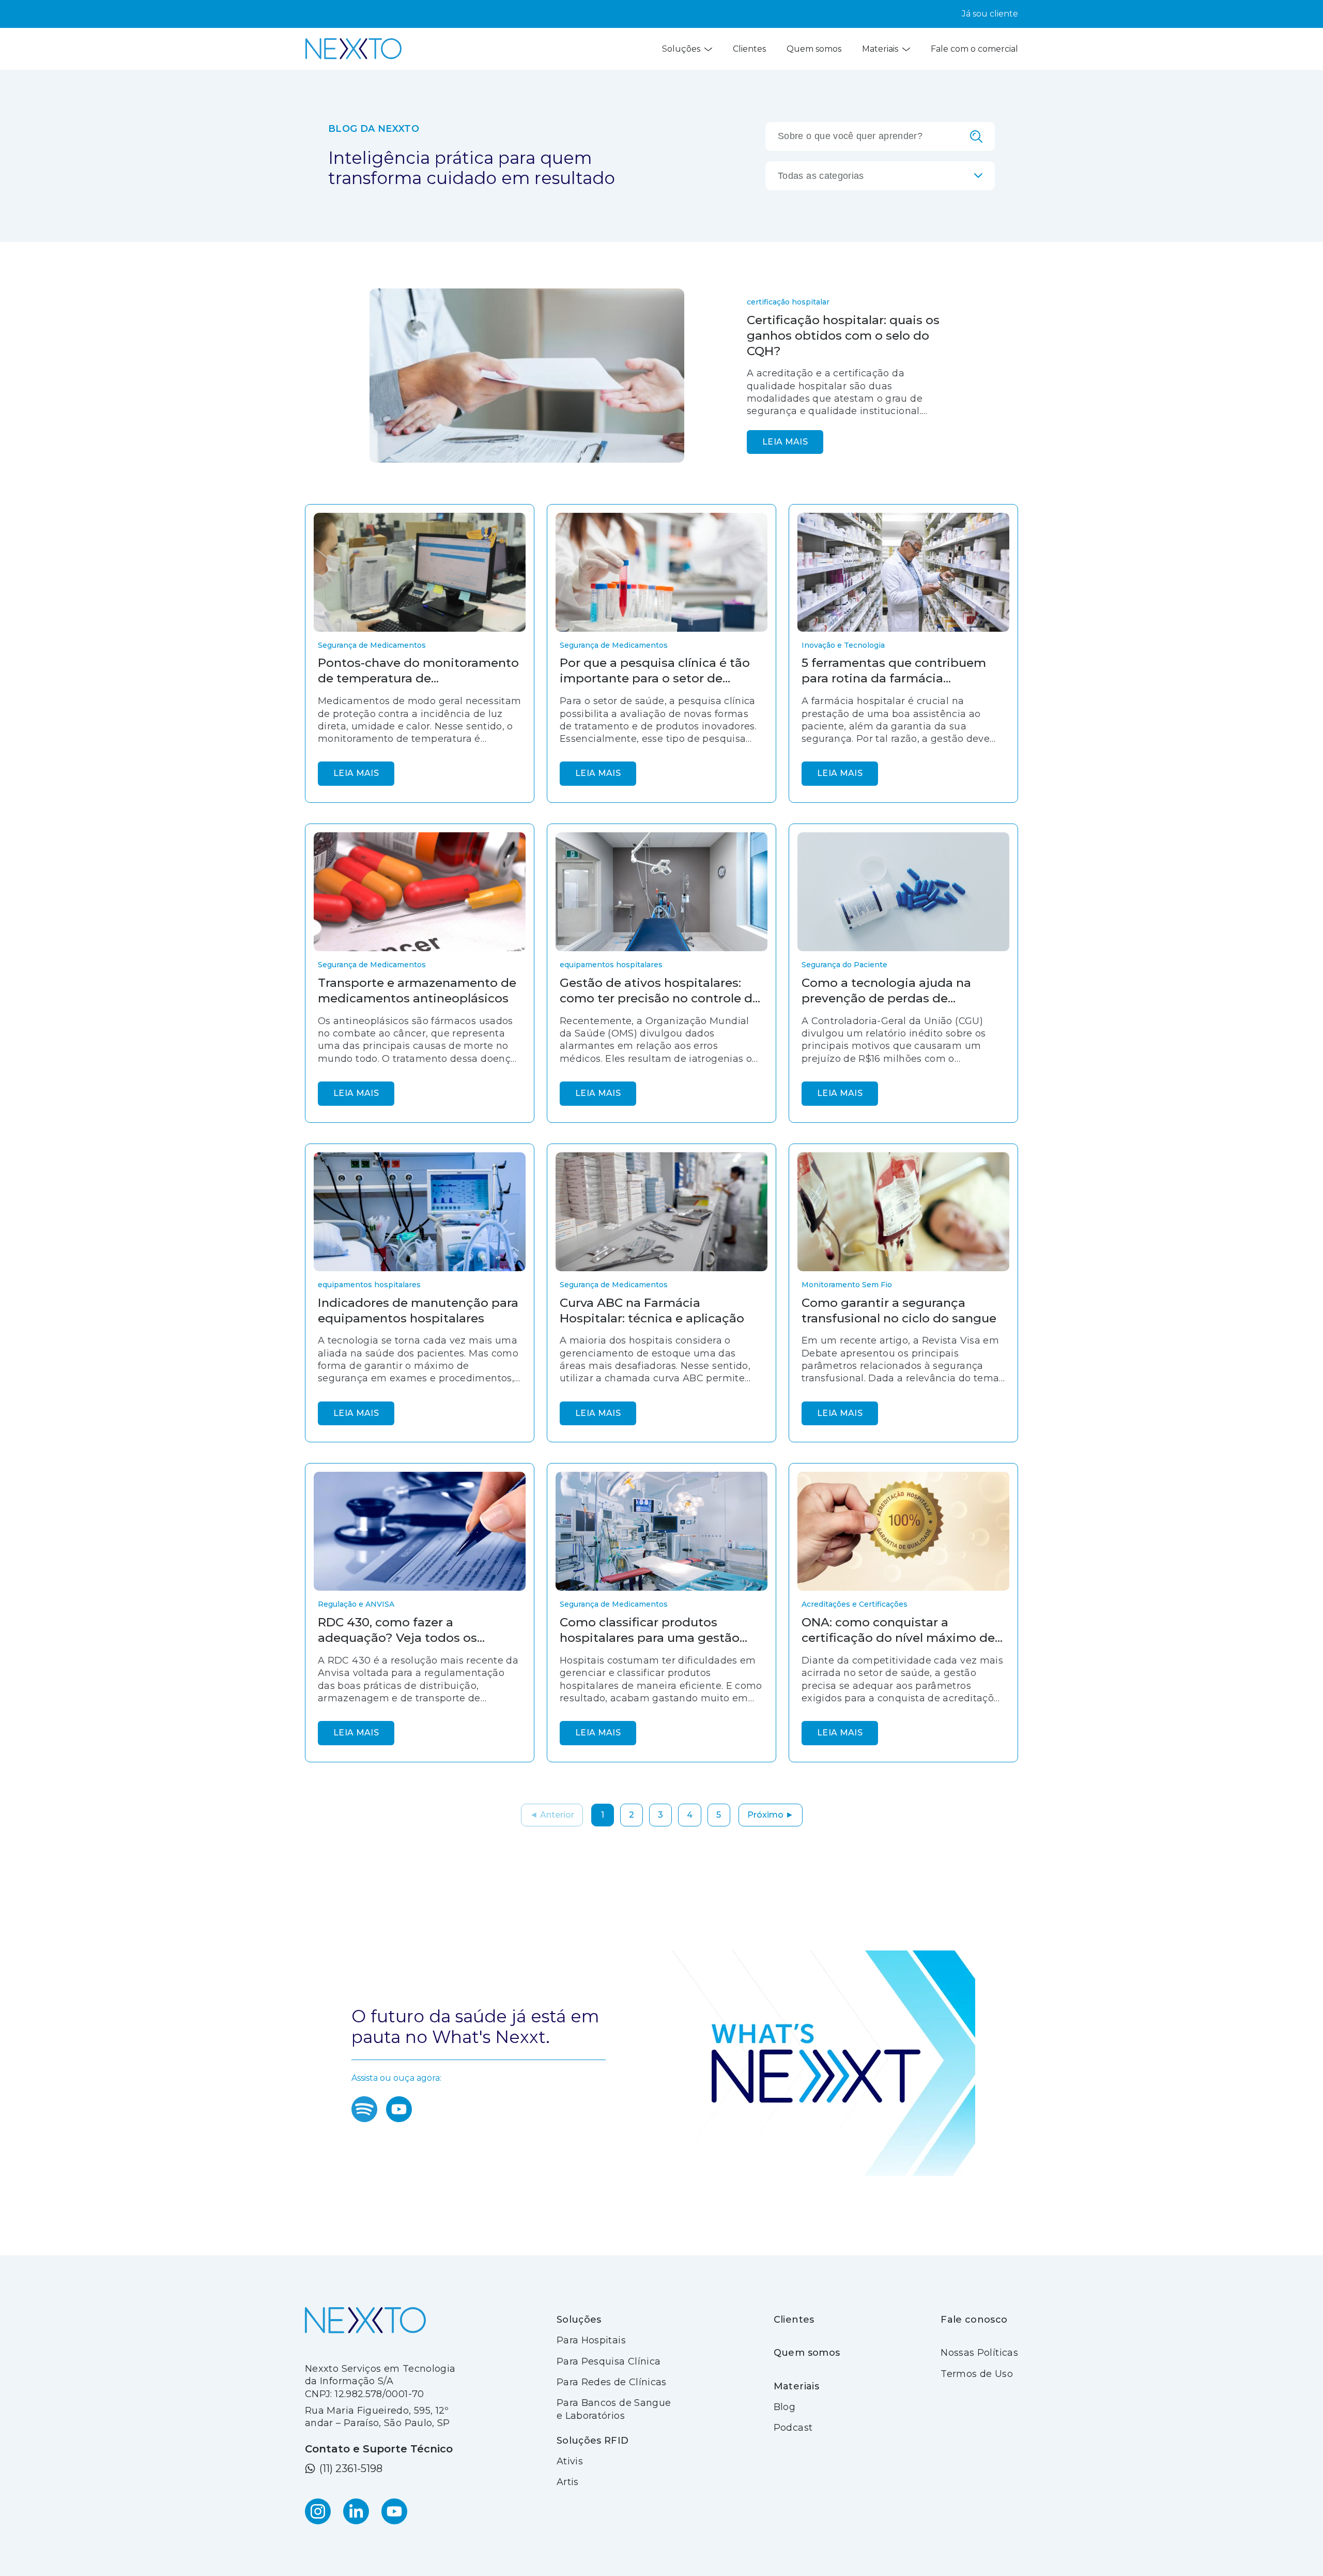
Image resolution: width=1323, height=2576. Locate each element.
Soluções (681, 49)
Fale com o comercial (974, 49)
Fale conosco (974, 2320)
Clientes (749, 49)
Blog (784, 2407)
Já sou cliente (990, 14)
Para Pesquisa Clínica (609, 2361)
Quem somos (814, 49)
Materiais (880, 49)
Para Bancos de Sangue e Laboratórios (614, 2409)
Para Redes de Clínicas (612, 2382)
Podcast (793, 2428)
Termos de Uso (977, 2374)
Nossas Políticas (979, 2353)
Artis (568, 2482)
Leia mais (785, 442)
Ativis (570, 2461)
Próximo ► (771, 1815)
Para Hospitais (591, 2340)
